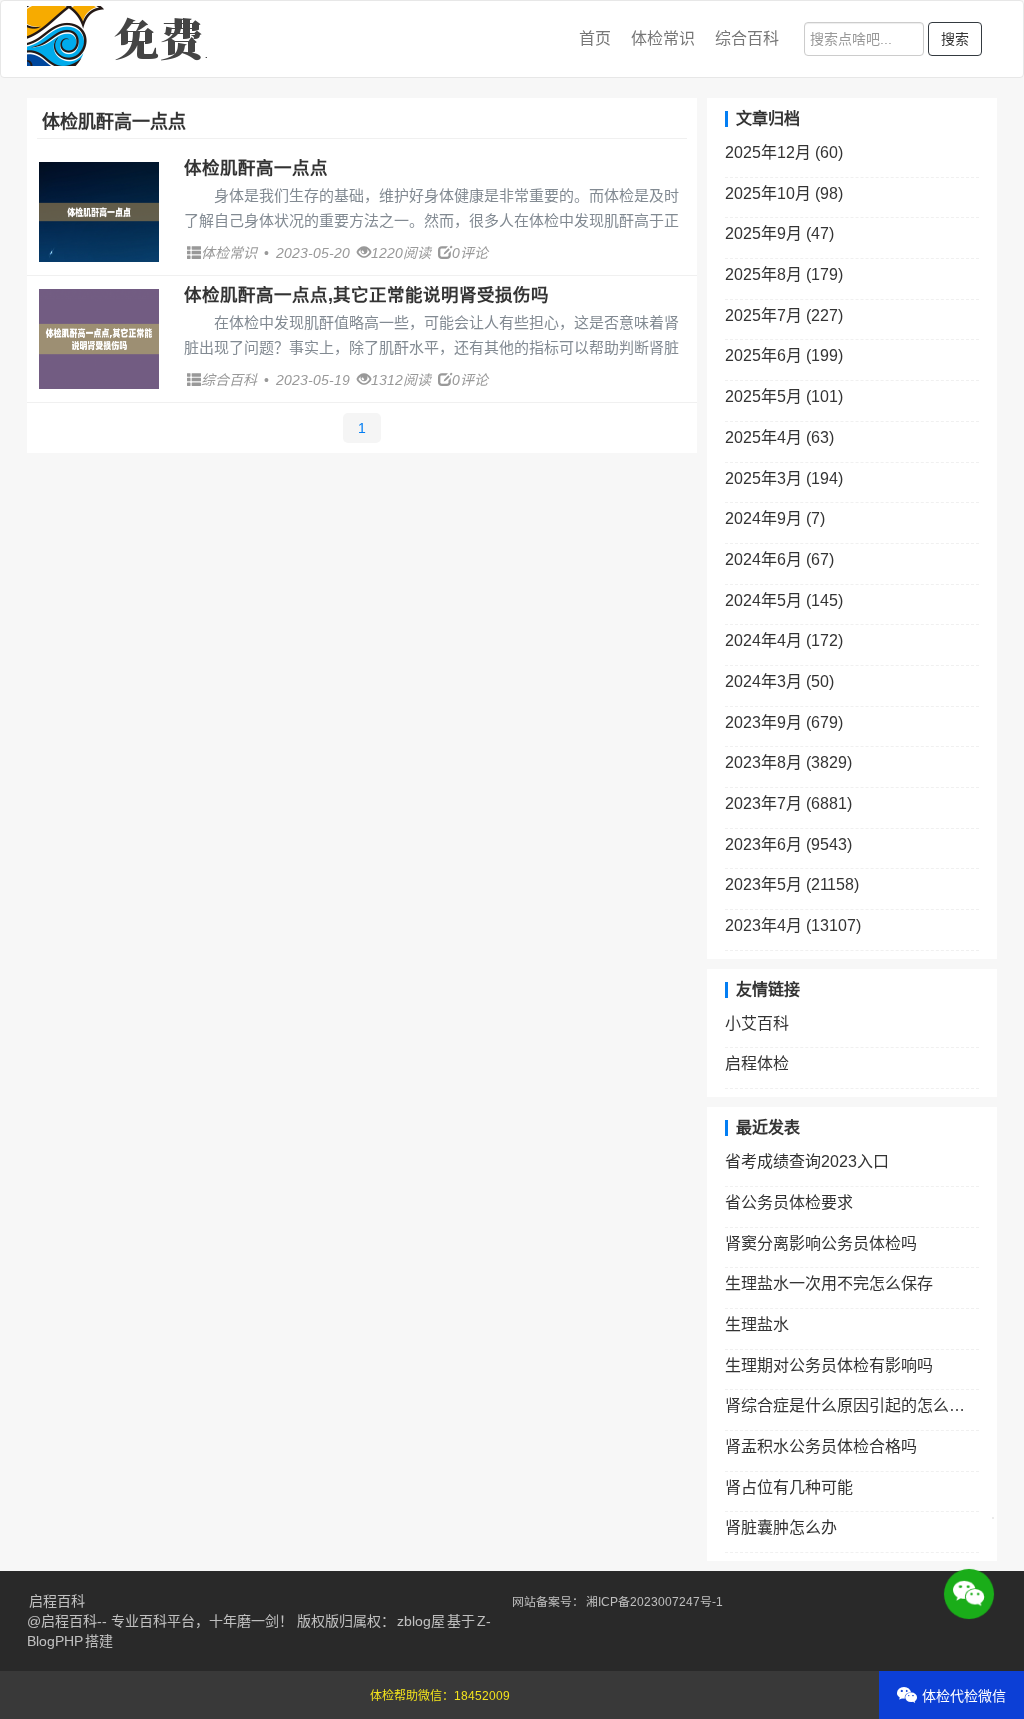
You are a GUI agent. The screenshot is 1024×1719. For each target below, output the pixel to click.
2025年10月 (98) (784, 193)
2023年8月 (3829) (788, 762)
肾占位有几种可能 (789, 1487)
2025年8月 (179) (784, 274)
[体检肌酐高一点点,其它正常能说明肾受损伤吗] (99, 339)
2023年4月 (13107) (793, 925)
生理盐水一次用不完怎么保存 (829, 1283)
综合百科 (747, 38)
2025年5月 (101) (784, 396)
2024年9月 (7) (775, 518)
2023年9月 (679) (784, 722)
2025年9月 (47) (779, 233)
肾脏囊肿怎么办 (781, 1527)
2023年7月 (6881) (788, 803)
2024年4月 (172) (784, 640)
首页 (595, 38)
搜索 (955, 39)
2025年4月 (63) (779, 437)
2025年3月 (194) (784, 478)
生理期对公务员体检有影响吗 (829, 1365)
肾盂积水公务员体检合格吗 (821, 1446)
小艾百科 (757, 1023)
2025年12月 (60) (784, 152)
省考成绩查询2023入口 (807, 1161)
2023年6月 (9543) (788, 844)
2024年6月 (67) (779, 559)
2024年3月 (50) (779, 681)
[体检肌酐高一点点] (99, 212)
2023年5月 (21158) (792, 884)
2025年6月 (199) (784, 355)
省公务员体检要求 (789, 1202)
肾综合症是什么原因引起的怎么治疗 (852, 1405)
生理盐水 (757, 1324)
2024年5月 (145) (784, 600)
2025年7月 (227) (784, 315)
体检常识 (663, 38)
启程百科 (57, 1601)
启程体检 (757, 1063)
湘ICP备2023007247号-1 (654, 1602)
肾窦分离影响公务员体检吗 (821, 1243)
